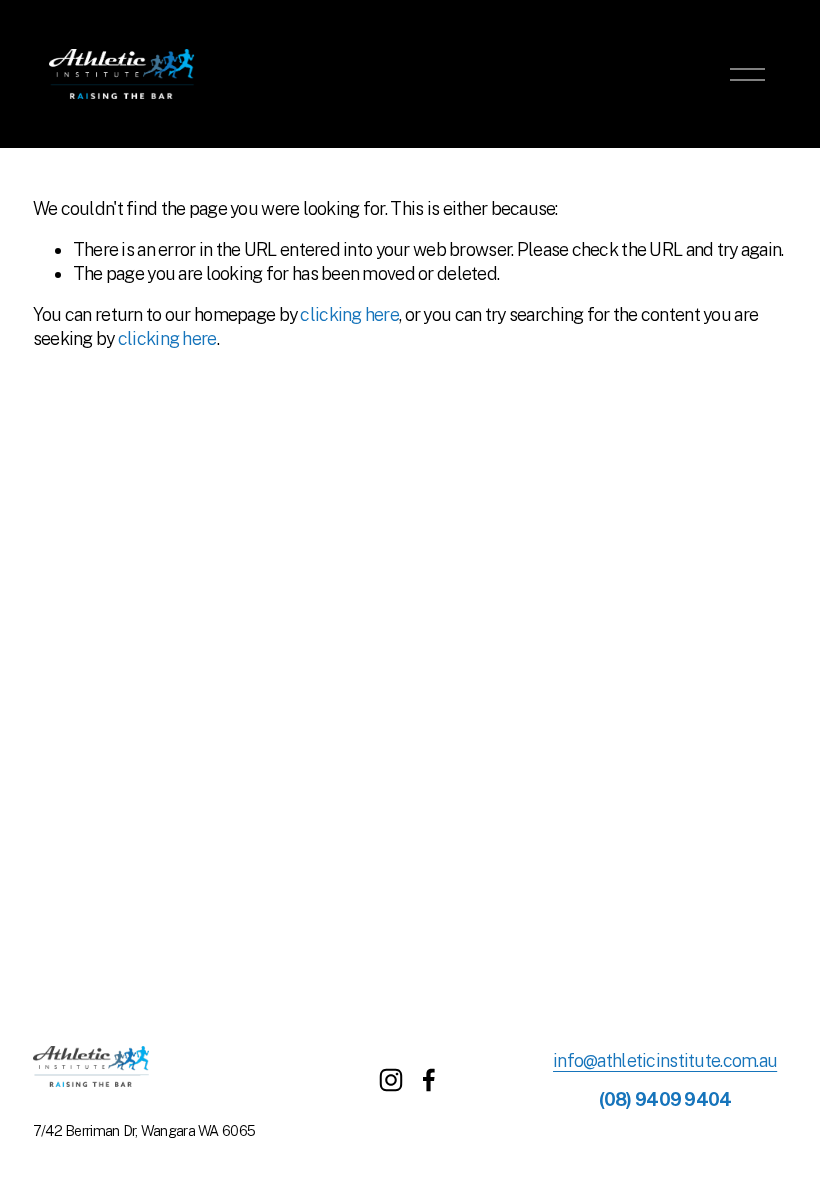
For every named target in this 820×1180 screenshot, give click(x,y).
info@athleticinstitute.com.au (665, 1060)
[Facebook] (429, 1080)
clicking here (349, 314)
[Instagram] (391, 1080)
